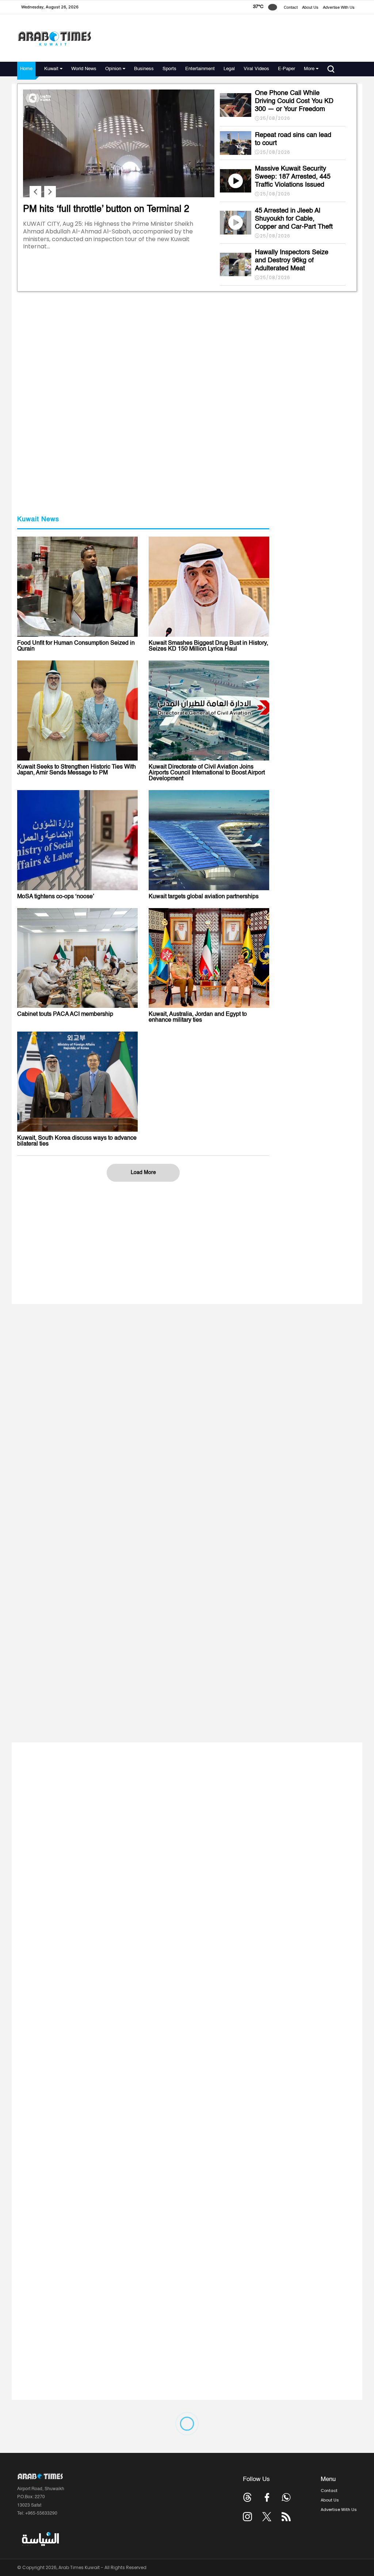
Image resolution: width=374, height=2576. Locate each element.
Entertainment (200, 69)
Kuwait (51, 69)
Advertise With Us (339, 8)
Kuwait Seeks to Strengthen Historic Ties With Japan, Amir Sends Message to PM (77, 770)
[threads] (247, 2497)
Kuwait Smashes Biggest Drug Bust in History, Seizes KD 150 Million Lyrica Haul (208, 646)
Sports (169, 69)
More (309, 69)
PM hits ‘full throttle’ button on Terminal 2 (106, 209)
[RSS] (286, 2517)
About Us (310, 8)
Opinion (113, 69)
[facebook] (267, 2497)
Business (144, 69)
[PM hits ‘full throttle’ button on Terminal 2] (119, 196)
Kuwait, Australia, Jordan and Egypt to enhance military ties (198, 1017)
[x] (267, 2517)
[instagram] (247, 2517)
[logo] (54, 38)
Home (26, 69)
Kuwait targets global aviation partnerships (204, 897)
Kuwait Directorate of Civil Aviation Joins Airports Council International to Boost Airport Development (207, 773)
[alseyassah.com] (40, 2539)
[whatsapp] (286, 2497)
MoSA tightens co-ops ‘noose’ (56, 897)
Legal (229, 69)
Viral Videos (256, 69)
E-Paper (287, 69)
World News (84, 69)
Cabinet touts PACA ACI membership (65, 1014)
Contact (291, 8)
